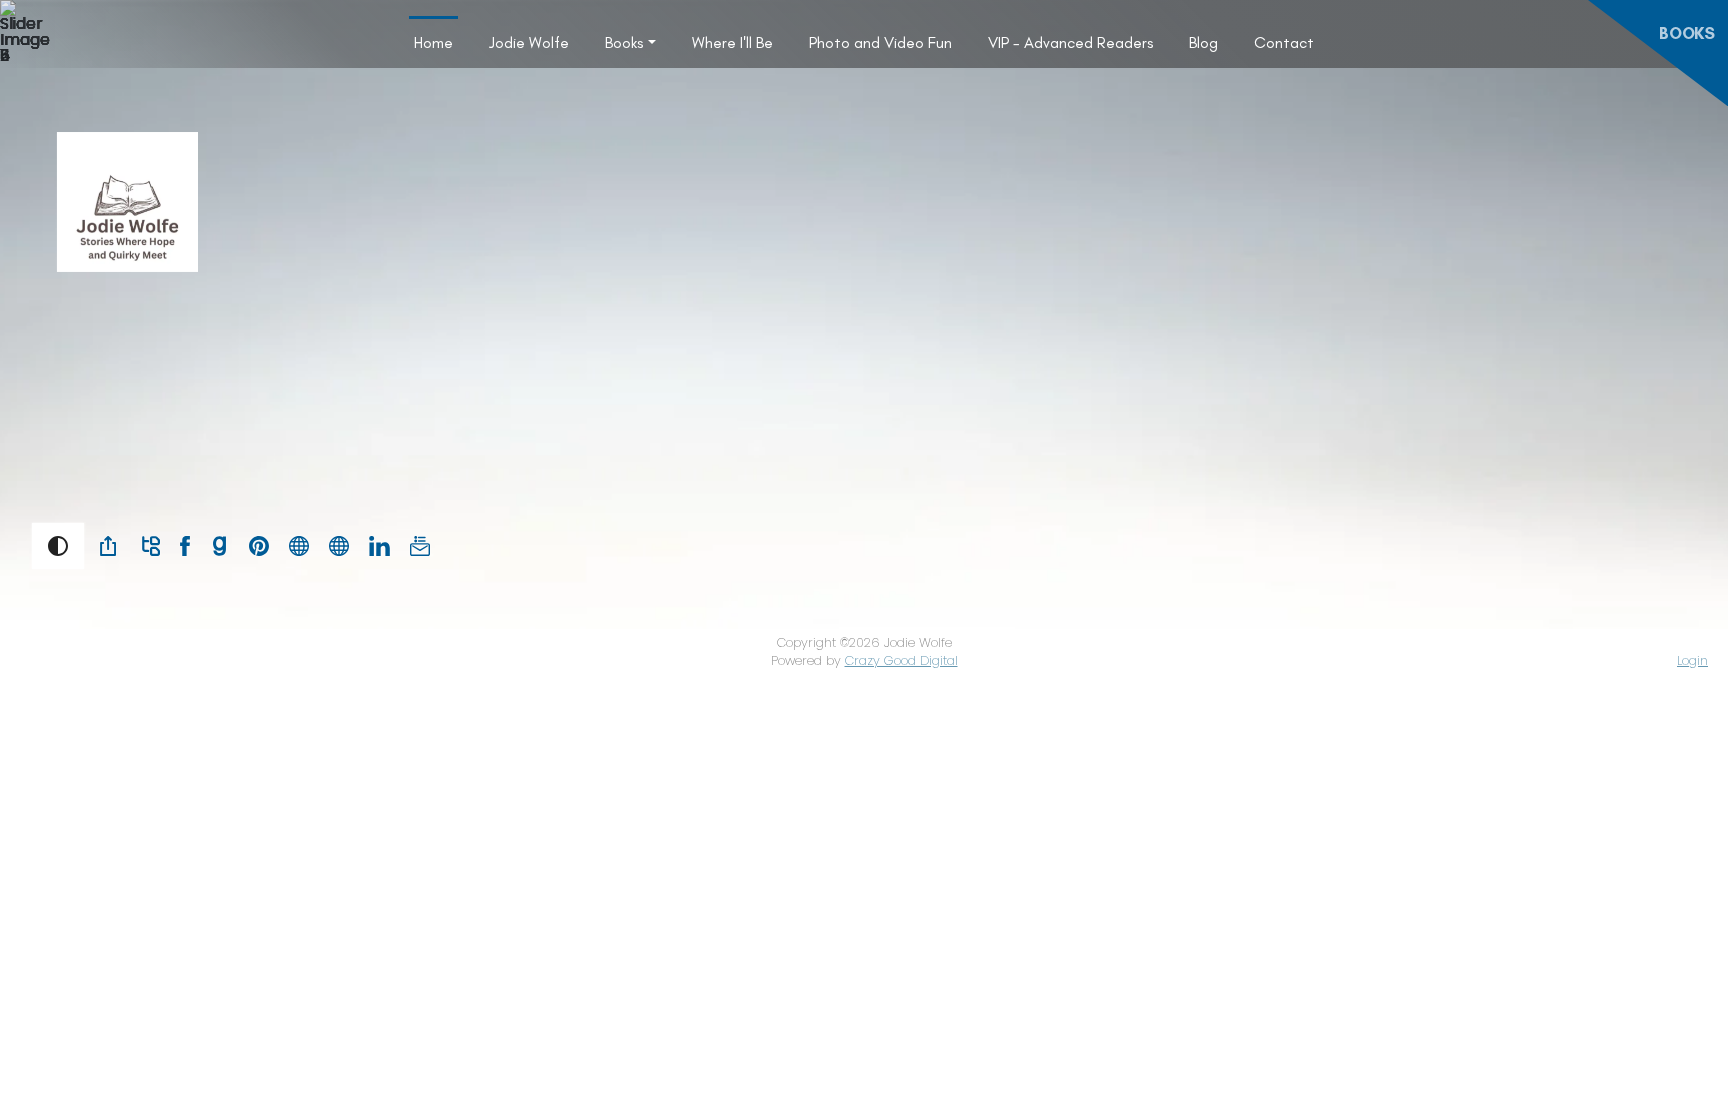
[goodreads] (219, 544)
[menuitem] (433, 42)
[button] (58, 546)
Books (624, 42)
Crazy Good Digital (901, 660)
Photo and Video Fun (880, 42)
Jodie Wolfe (529, 42)
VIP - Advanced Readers (1070, 42)
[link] (108, 546)
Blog (1203, 42)
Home (433, 42)
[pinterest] (259, 544)
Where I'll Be (732, 42)
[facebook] (185, 544)
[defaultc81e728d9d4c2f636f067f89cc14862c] (299, 544)
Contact (1284, 42)
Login (1692, 660)
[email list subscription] (420, 544)
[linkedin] (379, 544)
